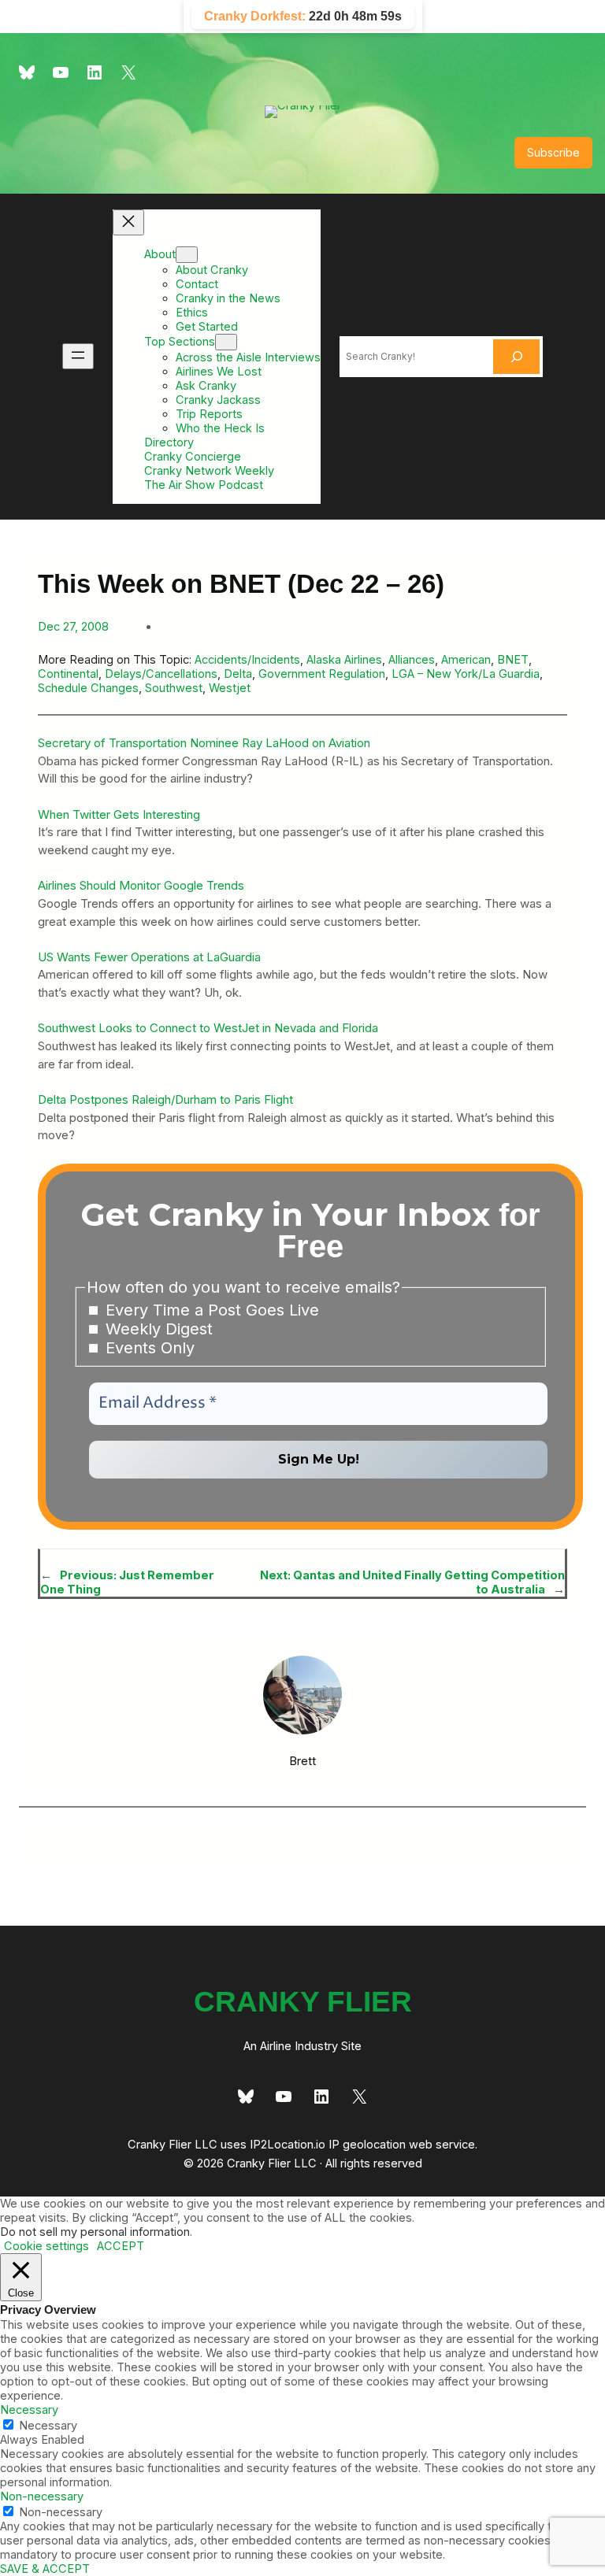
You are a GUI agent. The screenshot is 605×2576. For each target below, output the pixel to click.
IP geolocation (367, 2145)
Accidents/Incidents (247, 660)
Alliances (412, 660)
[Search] (517, 357)
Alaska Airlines (344, 660)
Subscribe (553, 152)
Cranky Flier (303, 2001)
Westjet (230, 688)
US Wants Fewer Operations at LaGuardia (149, 957)
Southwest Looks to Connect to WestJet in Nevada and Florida (208, 1028)
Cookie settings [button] (46, 2246)
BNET (513, 660)
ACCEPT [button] (121, 2246)
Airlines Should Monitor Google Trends (141, 885)
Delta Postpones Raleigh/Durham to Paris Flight (165, 1099)
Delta (238, 674)
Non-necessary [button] (42, 2496)
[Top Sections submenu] (226, 342)
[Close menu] (128, 222)
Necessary (48, 2426)
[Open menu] (78, 356)
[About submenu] (187, 255)
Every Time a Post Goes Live (210, 1310)
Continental (68, 674)
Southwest (174, 688)
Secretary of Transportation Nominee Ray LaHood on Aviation (204, 743)
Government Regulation (322, 674)
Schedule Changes (88, 688)
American (466, 660)
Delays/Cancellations (161, 674)
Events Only (148, 1348)
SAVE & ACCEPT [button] (45, 2569)
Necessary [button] (29, 2410)
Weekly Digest (157, 1329)
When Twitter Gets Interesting (119, 814)
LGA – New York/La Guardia (466, 674)
